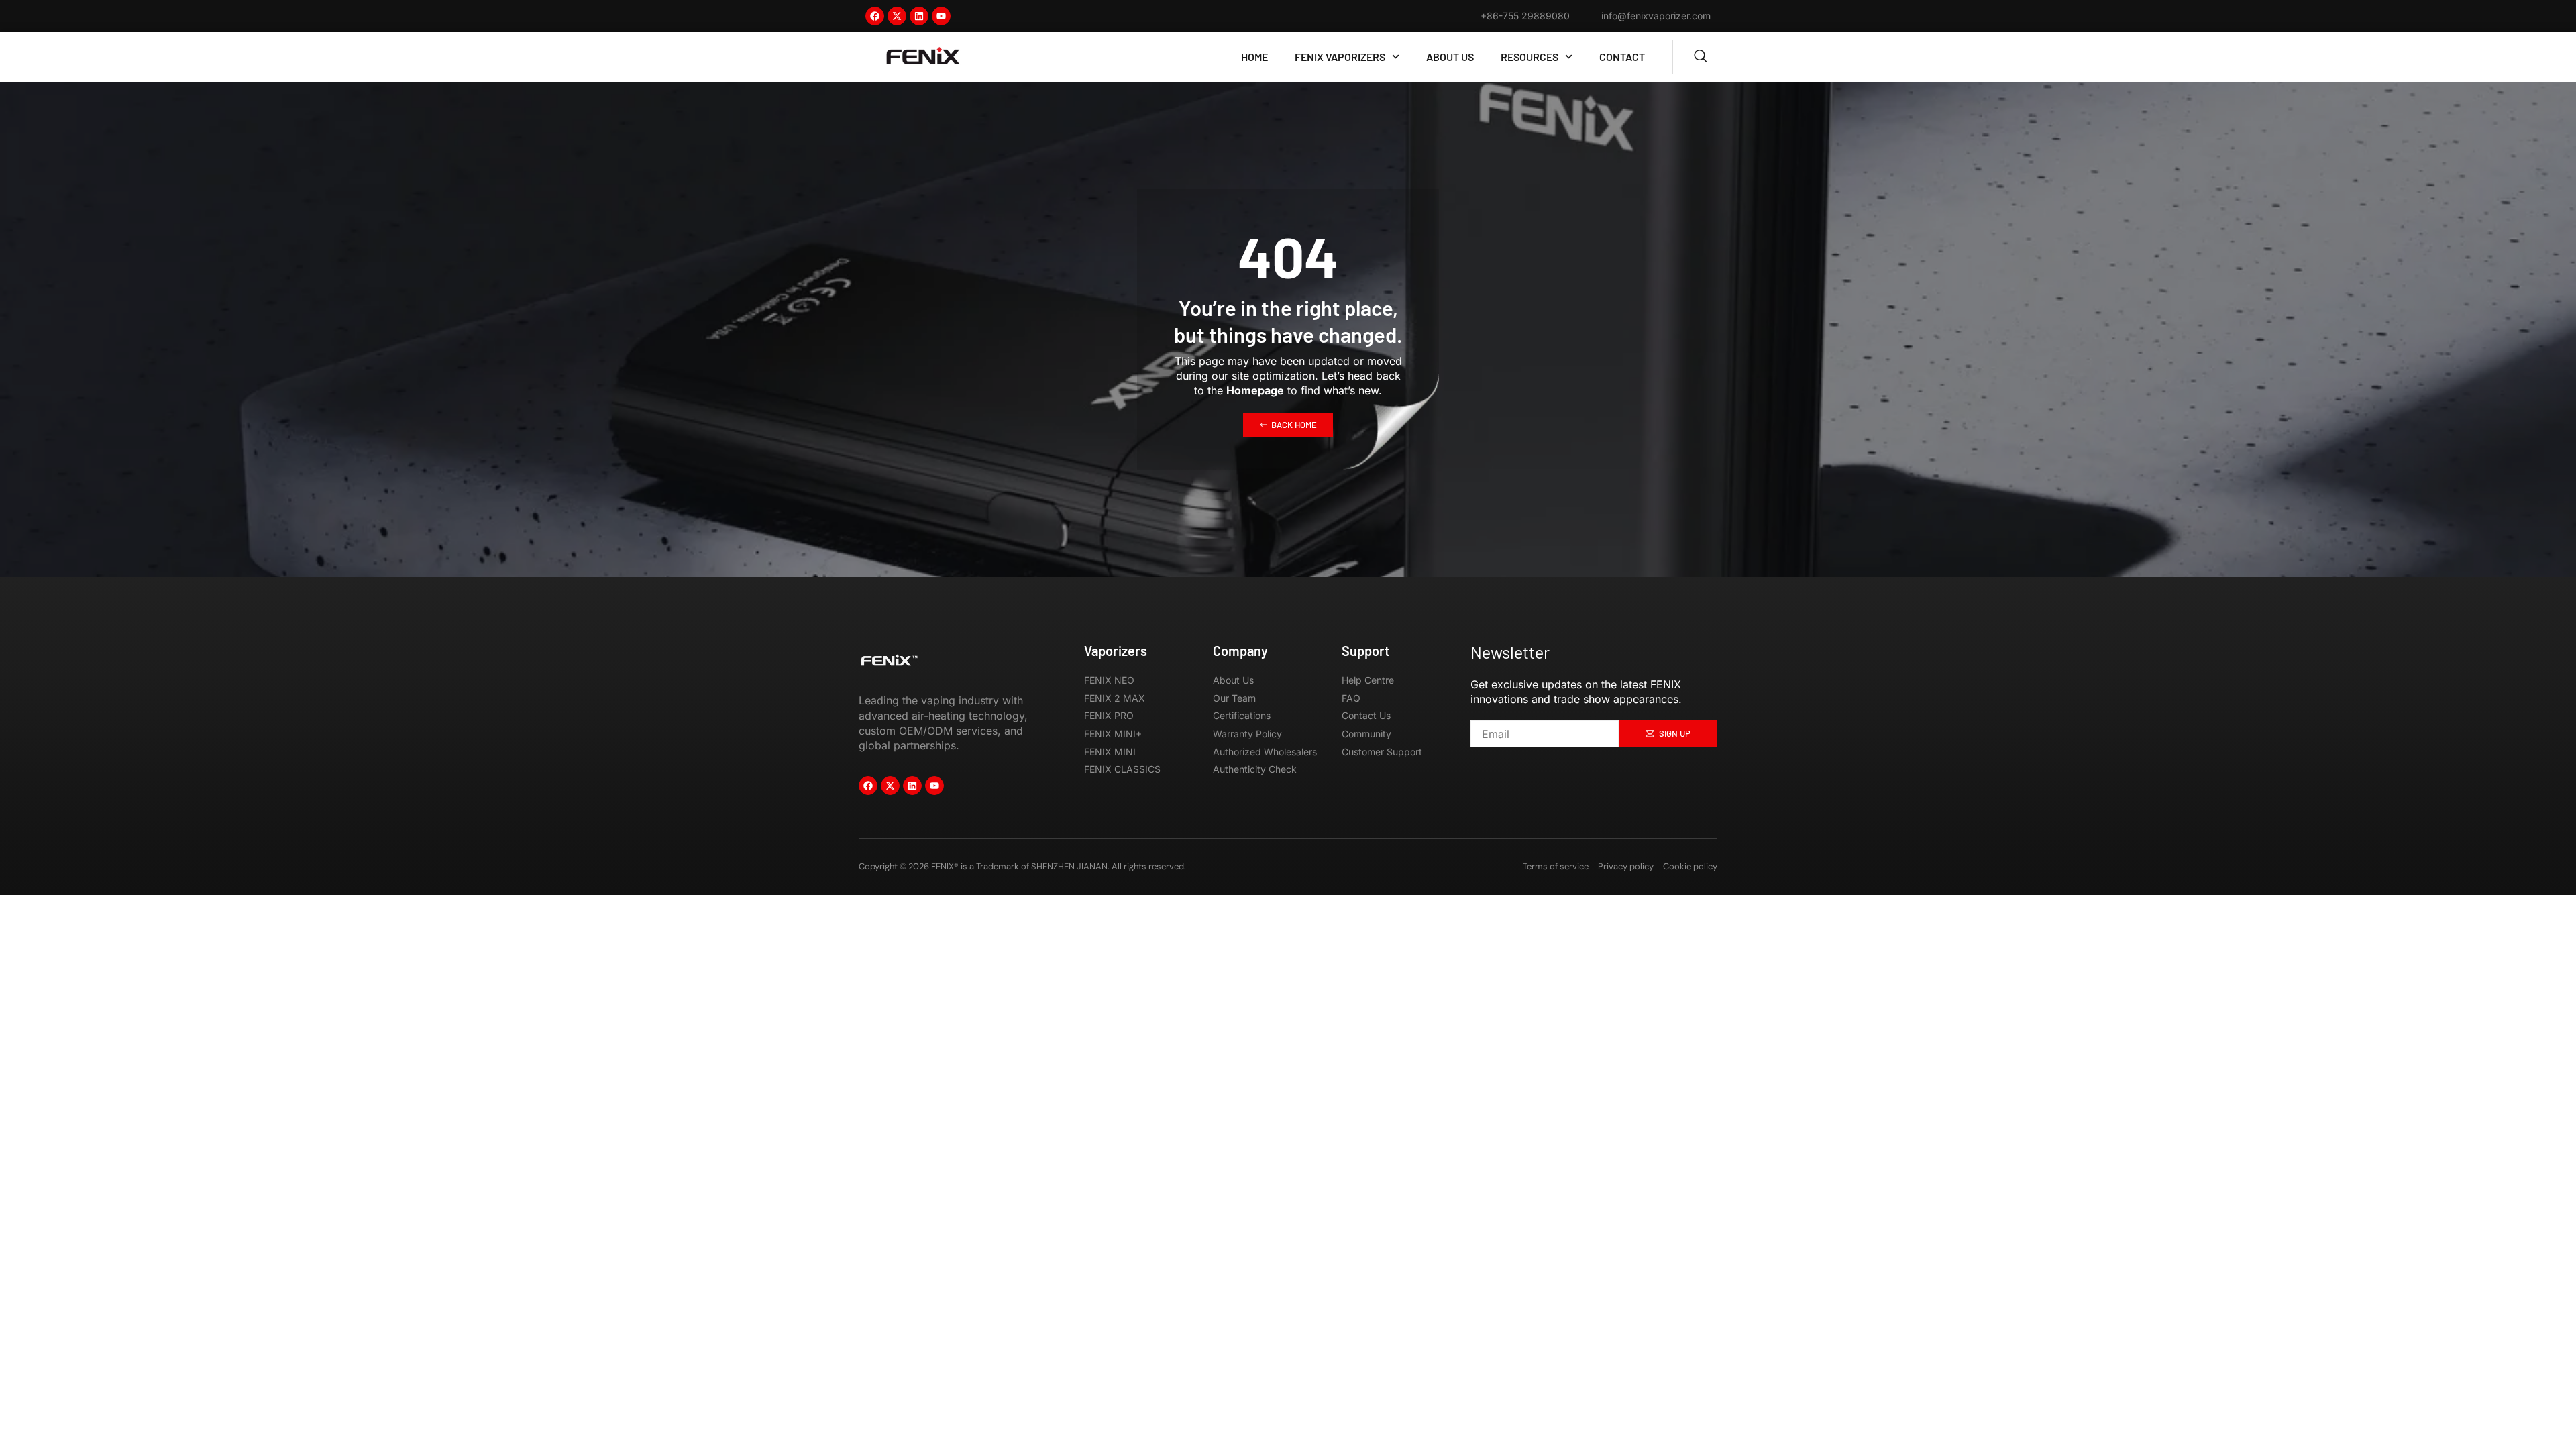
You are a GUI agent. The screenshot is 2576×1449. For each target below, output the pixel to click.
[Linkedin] (919, 16)
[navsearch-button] (1701, 57)
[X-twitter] (897, 16)
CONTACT (1622, 57)
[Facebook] (875, 16)
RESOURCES (1529, 57)
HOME (1254, 57)
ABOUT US (1450, 57)
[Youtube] (941, 16)
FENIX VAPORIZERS (1340, 57)
